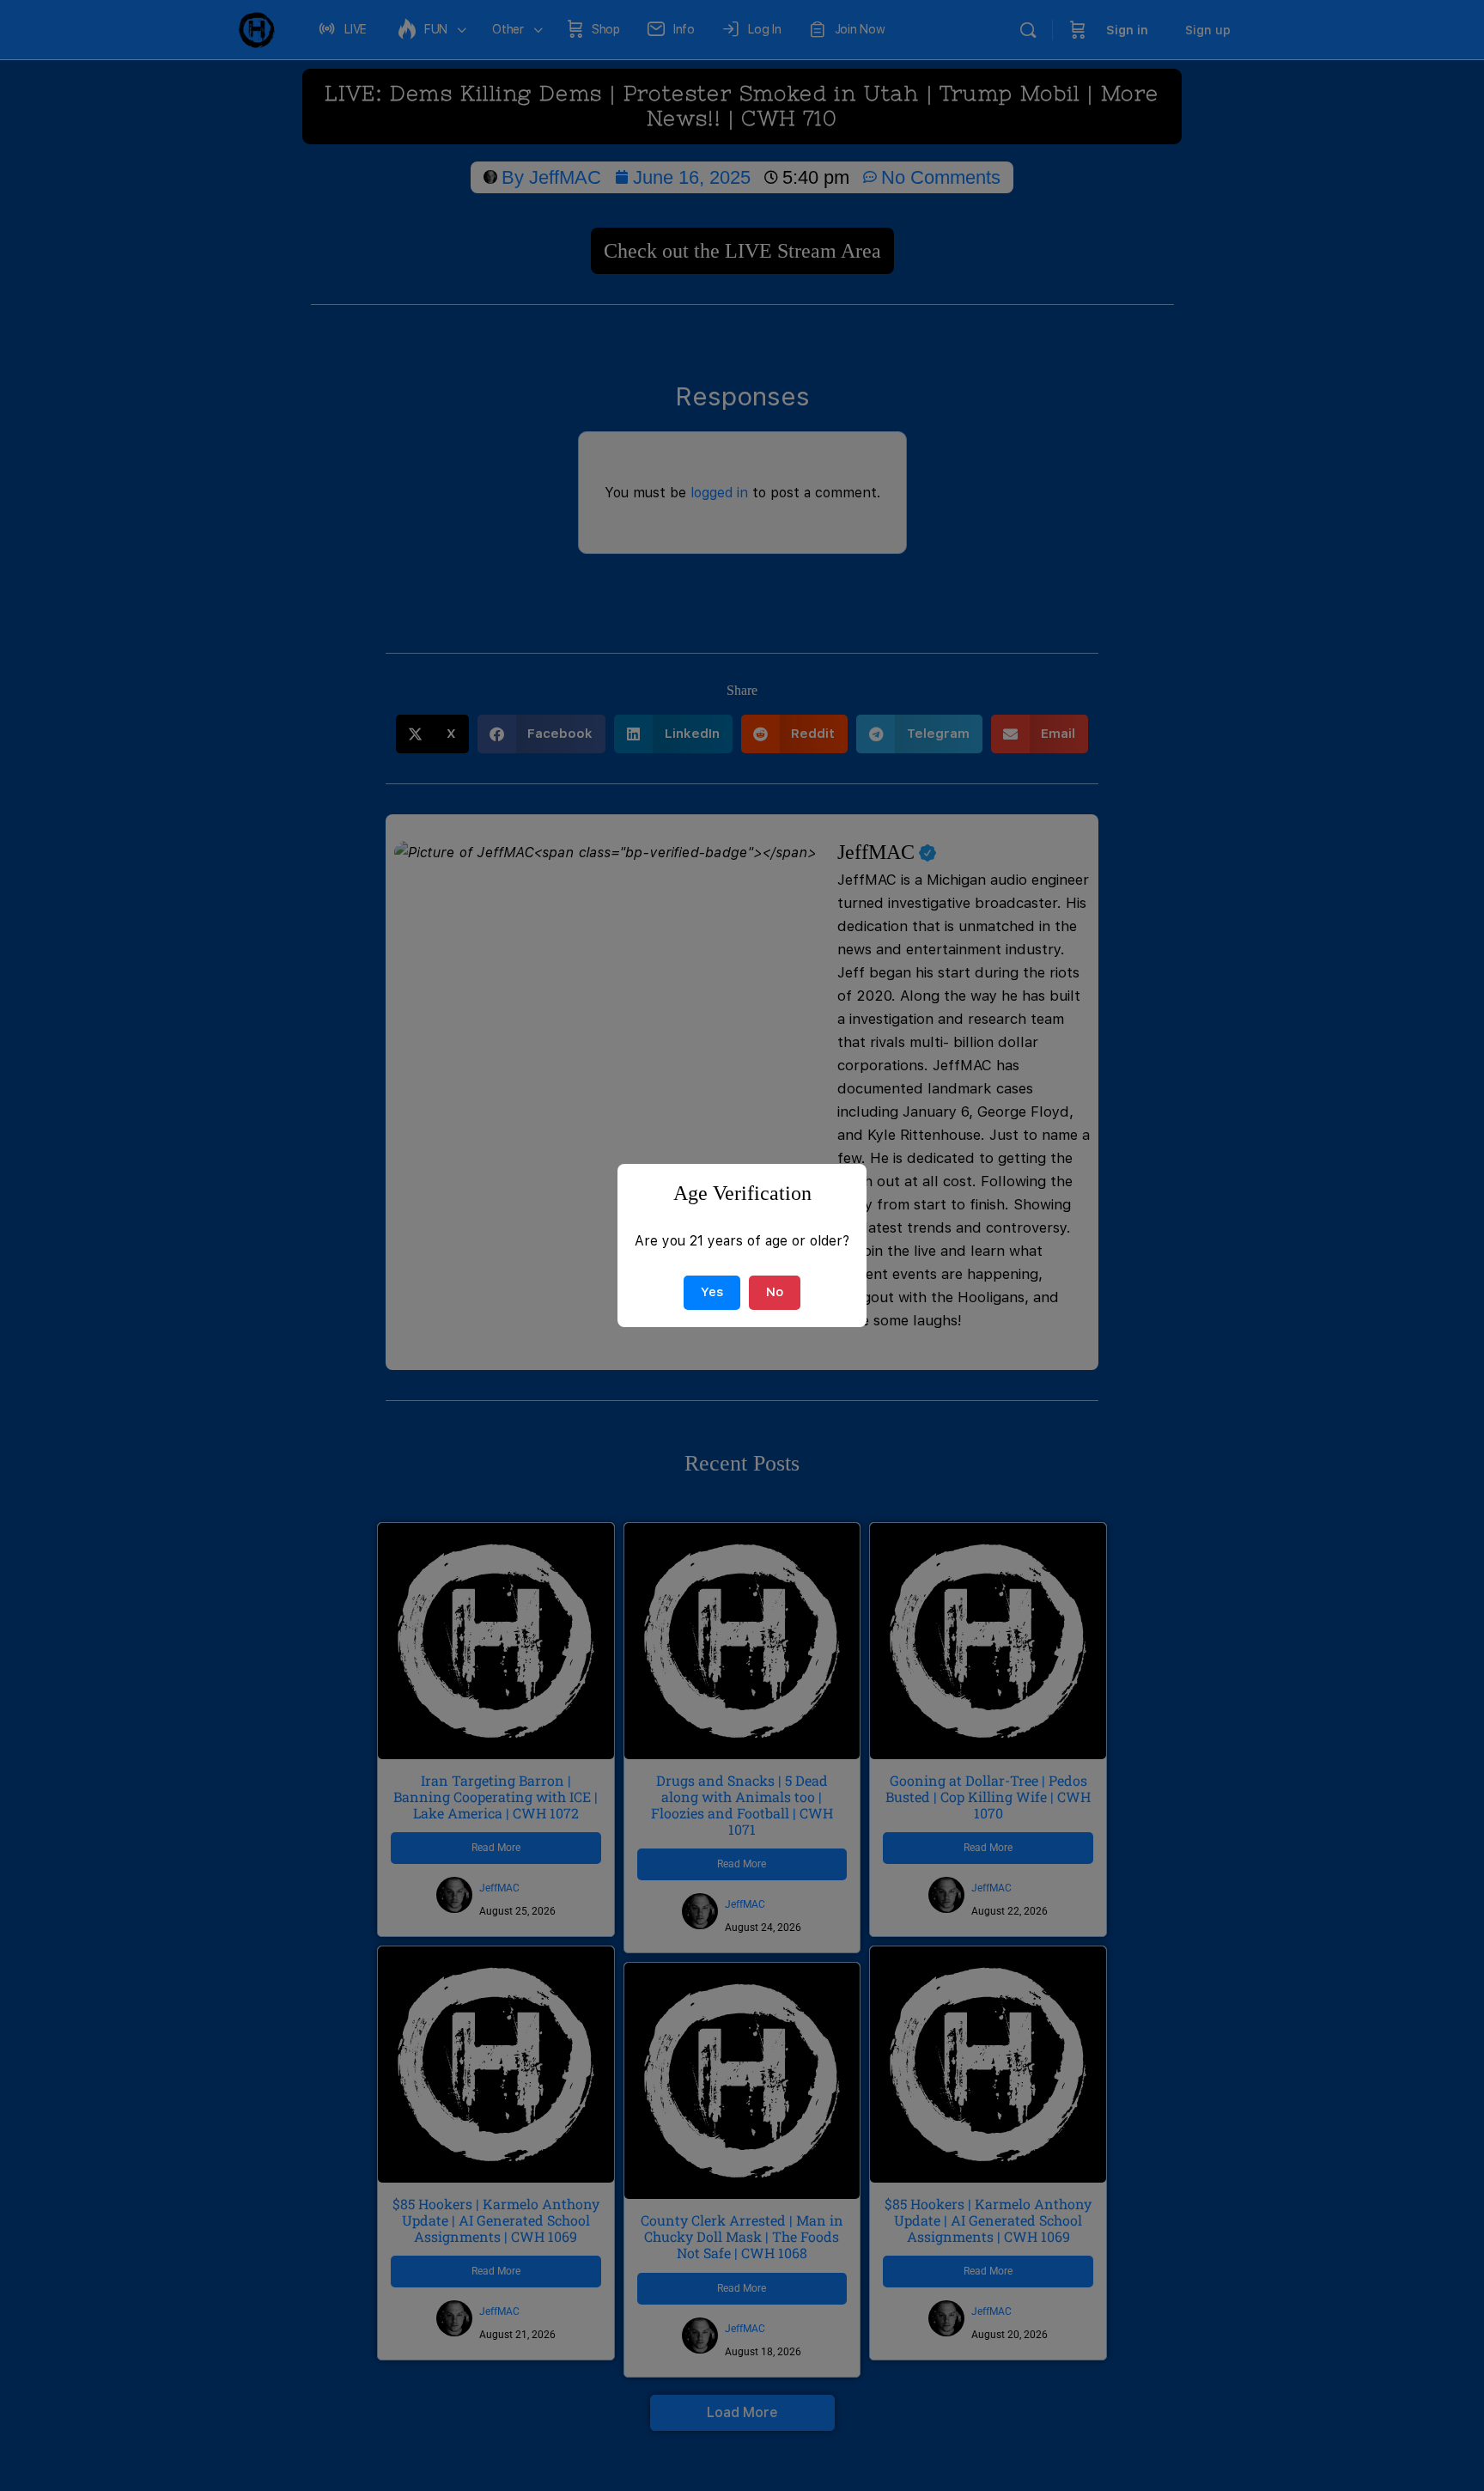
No (775, 1292)
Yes (712, 1292)
